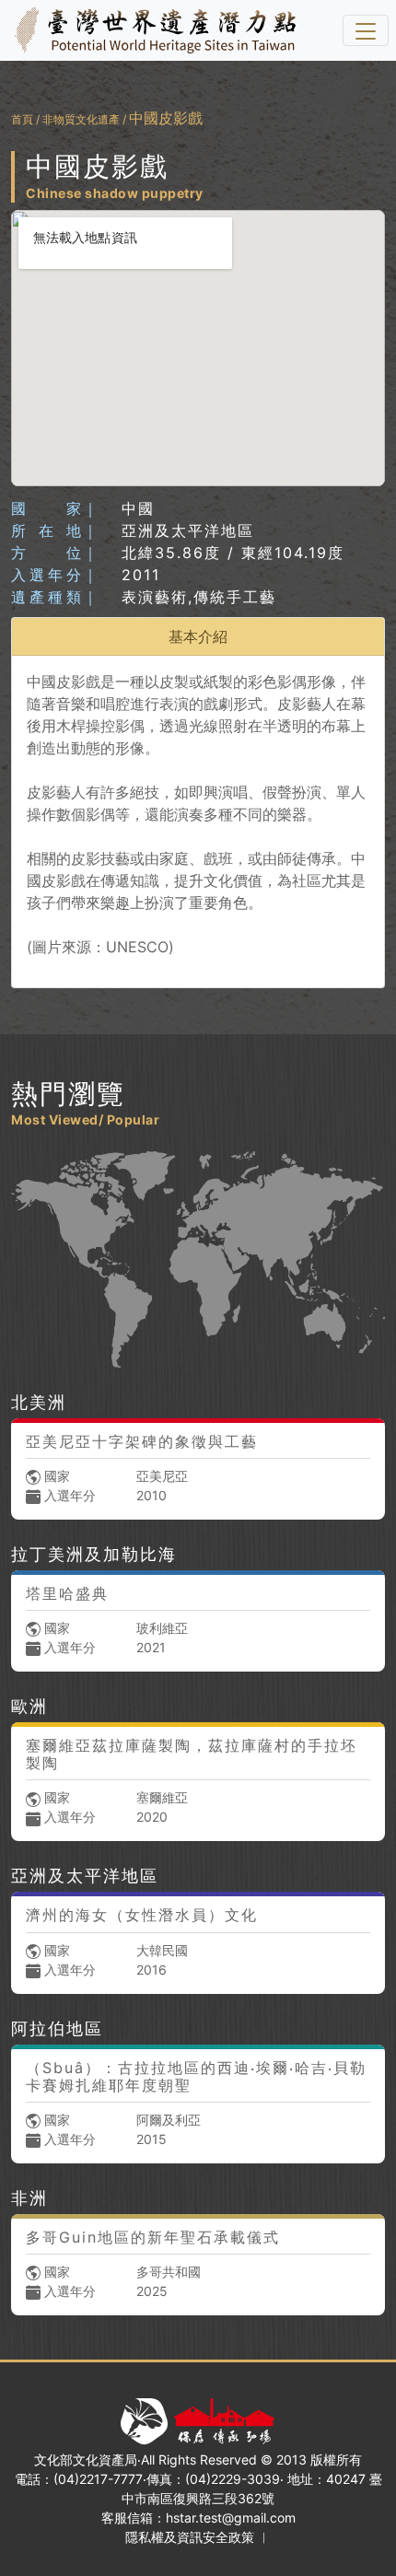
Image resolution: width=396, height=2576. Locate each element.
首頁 (22, 119)
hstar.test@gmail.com (231, 2518)
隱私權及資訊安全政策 (190, 2537)
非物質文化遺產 (81, 119)
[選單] (366, 30)
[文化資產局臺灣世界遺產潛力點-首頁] (151, 30)
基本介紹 (198, 636)
